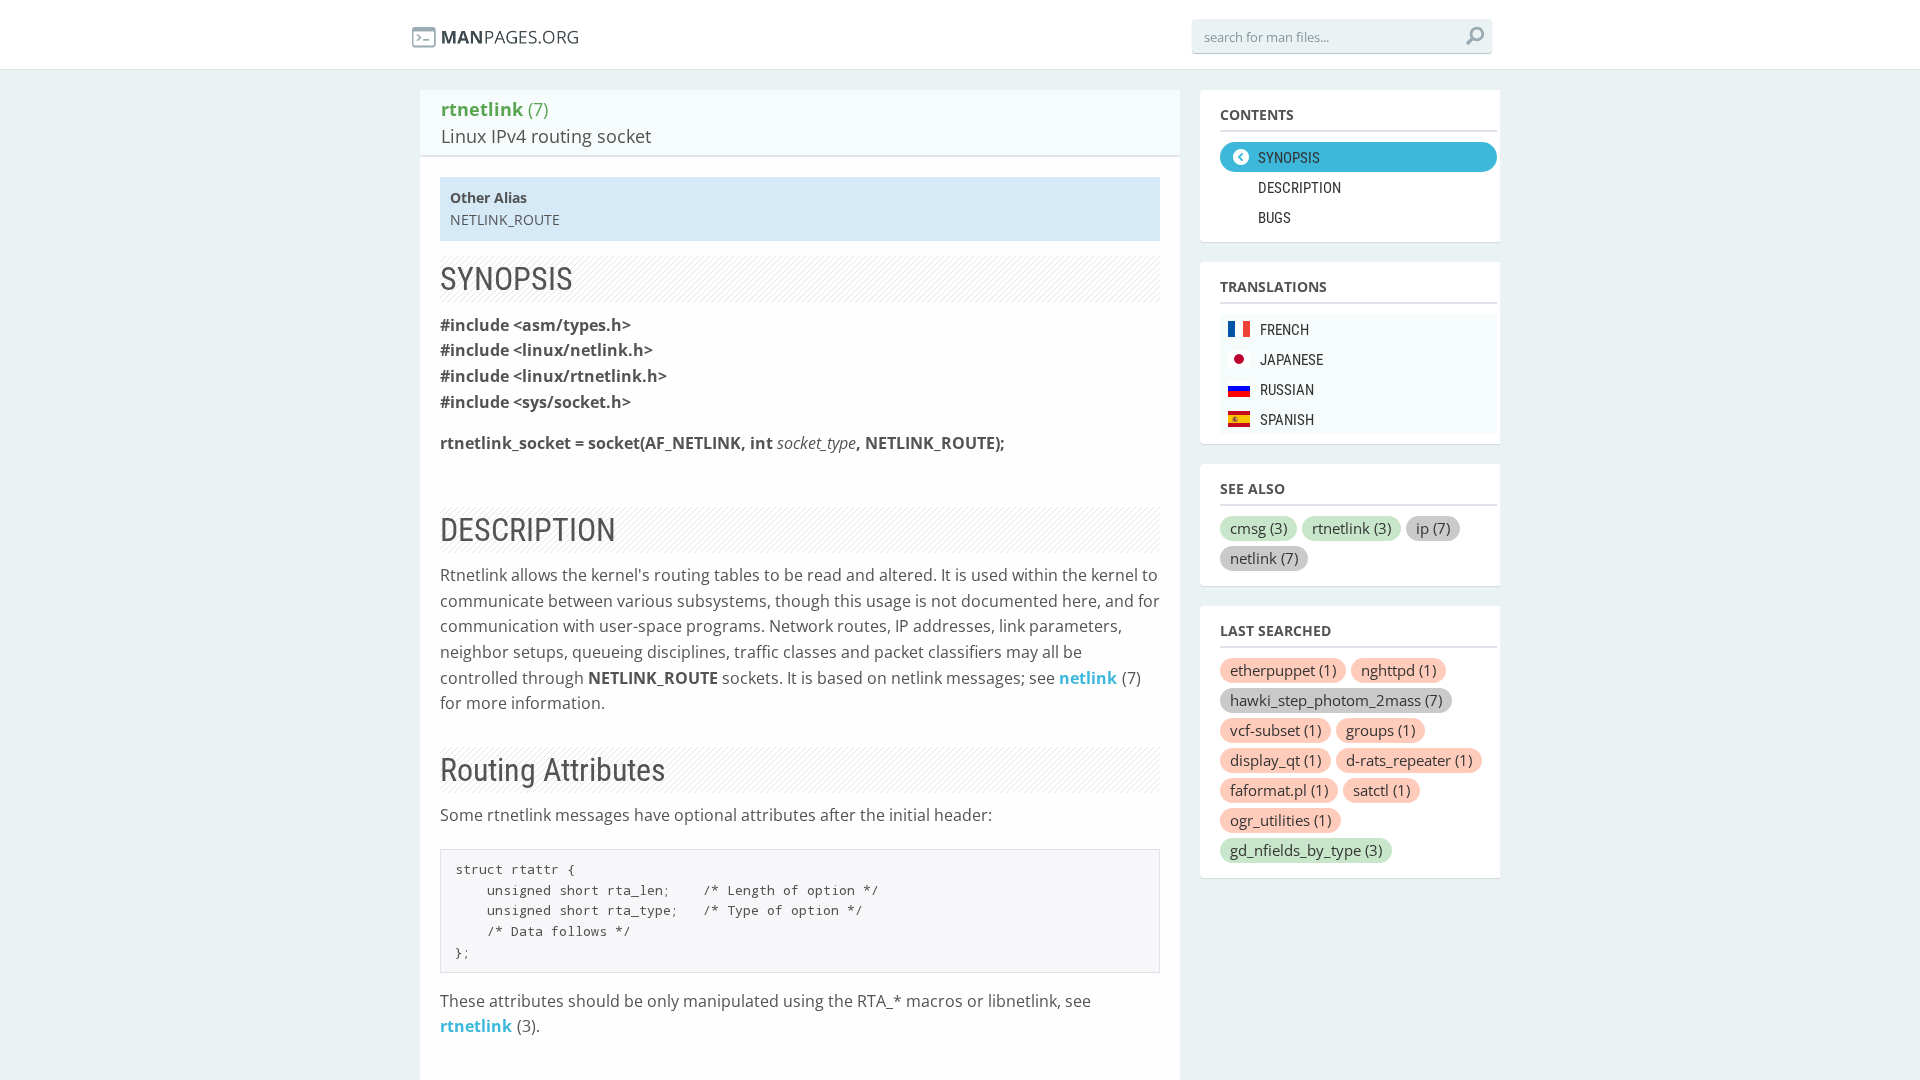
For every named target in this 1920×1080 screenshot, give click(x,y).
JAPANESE (1291, 360)
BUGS (1274, 218)
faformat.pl (1279, 790)
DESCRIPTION (1299, 188)
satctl (1381, 790)
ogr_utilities (1280, 820)
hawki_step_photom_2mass (1336, 700)
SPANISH (1287, 420)
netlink (1088, 678)
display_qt (1275, 760)
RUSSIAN (1287, 390)
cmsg (1258, 528)
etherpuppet (1283, 670)
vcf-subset (1275, 730)
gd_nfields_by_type (1306, 850)
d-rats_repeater (1409, 760)
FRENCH (1284, 330)
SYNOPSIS (1289, 158)
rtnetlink (476, 1026)
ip (1433, 528)
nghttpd (1398, 670)
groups (1380, 730)
